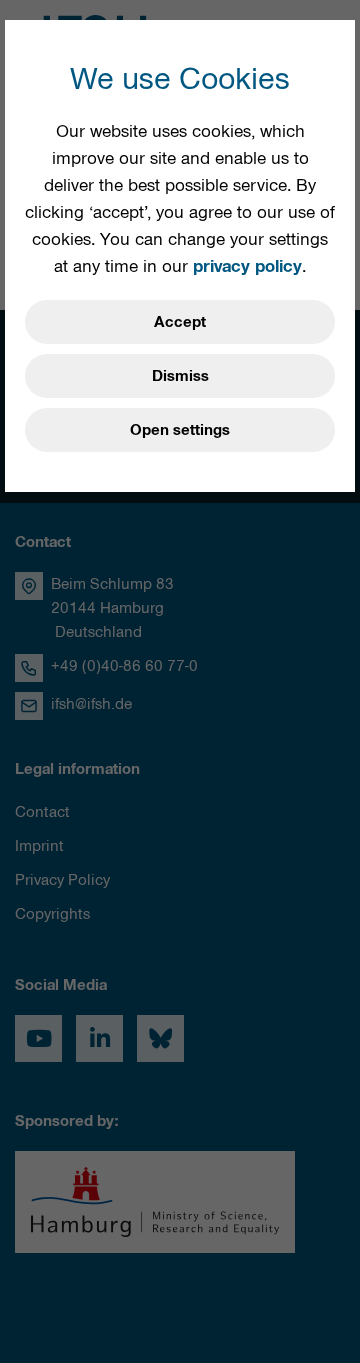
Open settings (180, 430)
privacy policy (247, 266)
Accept (180, 322)
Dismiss (180, 376)
